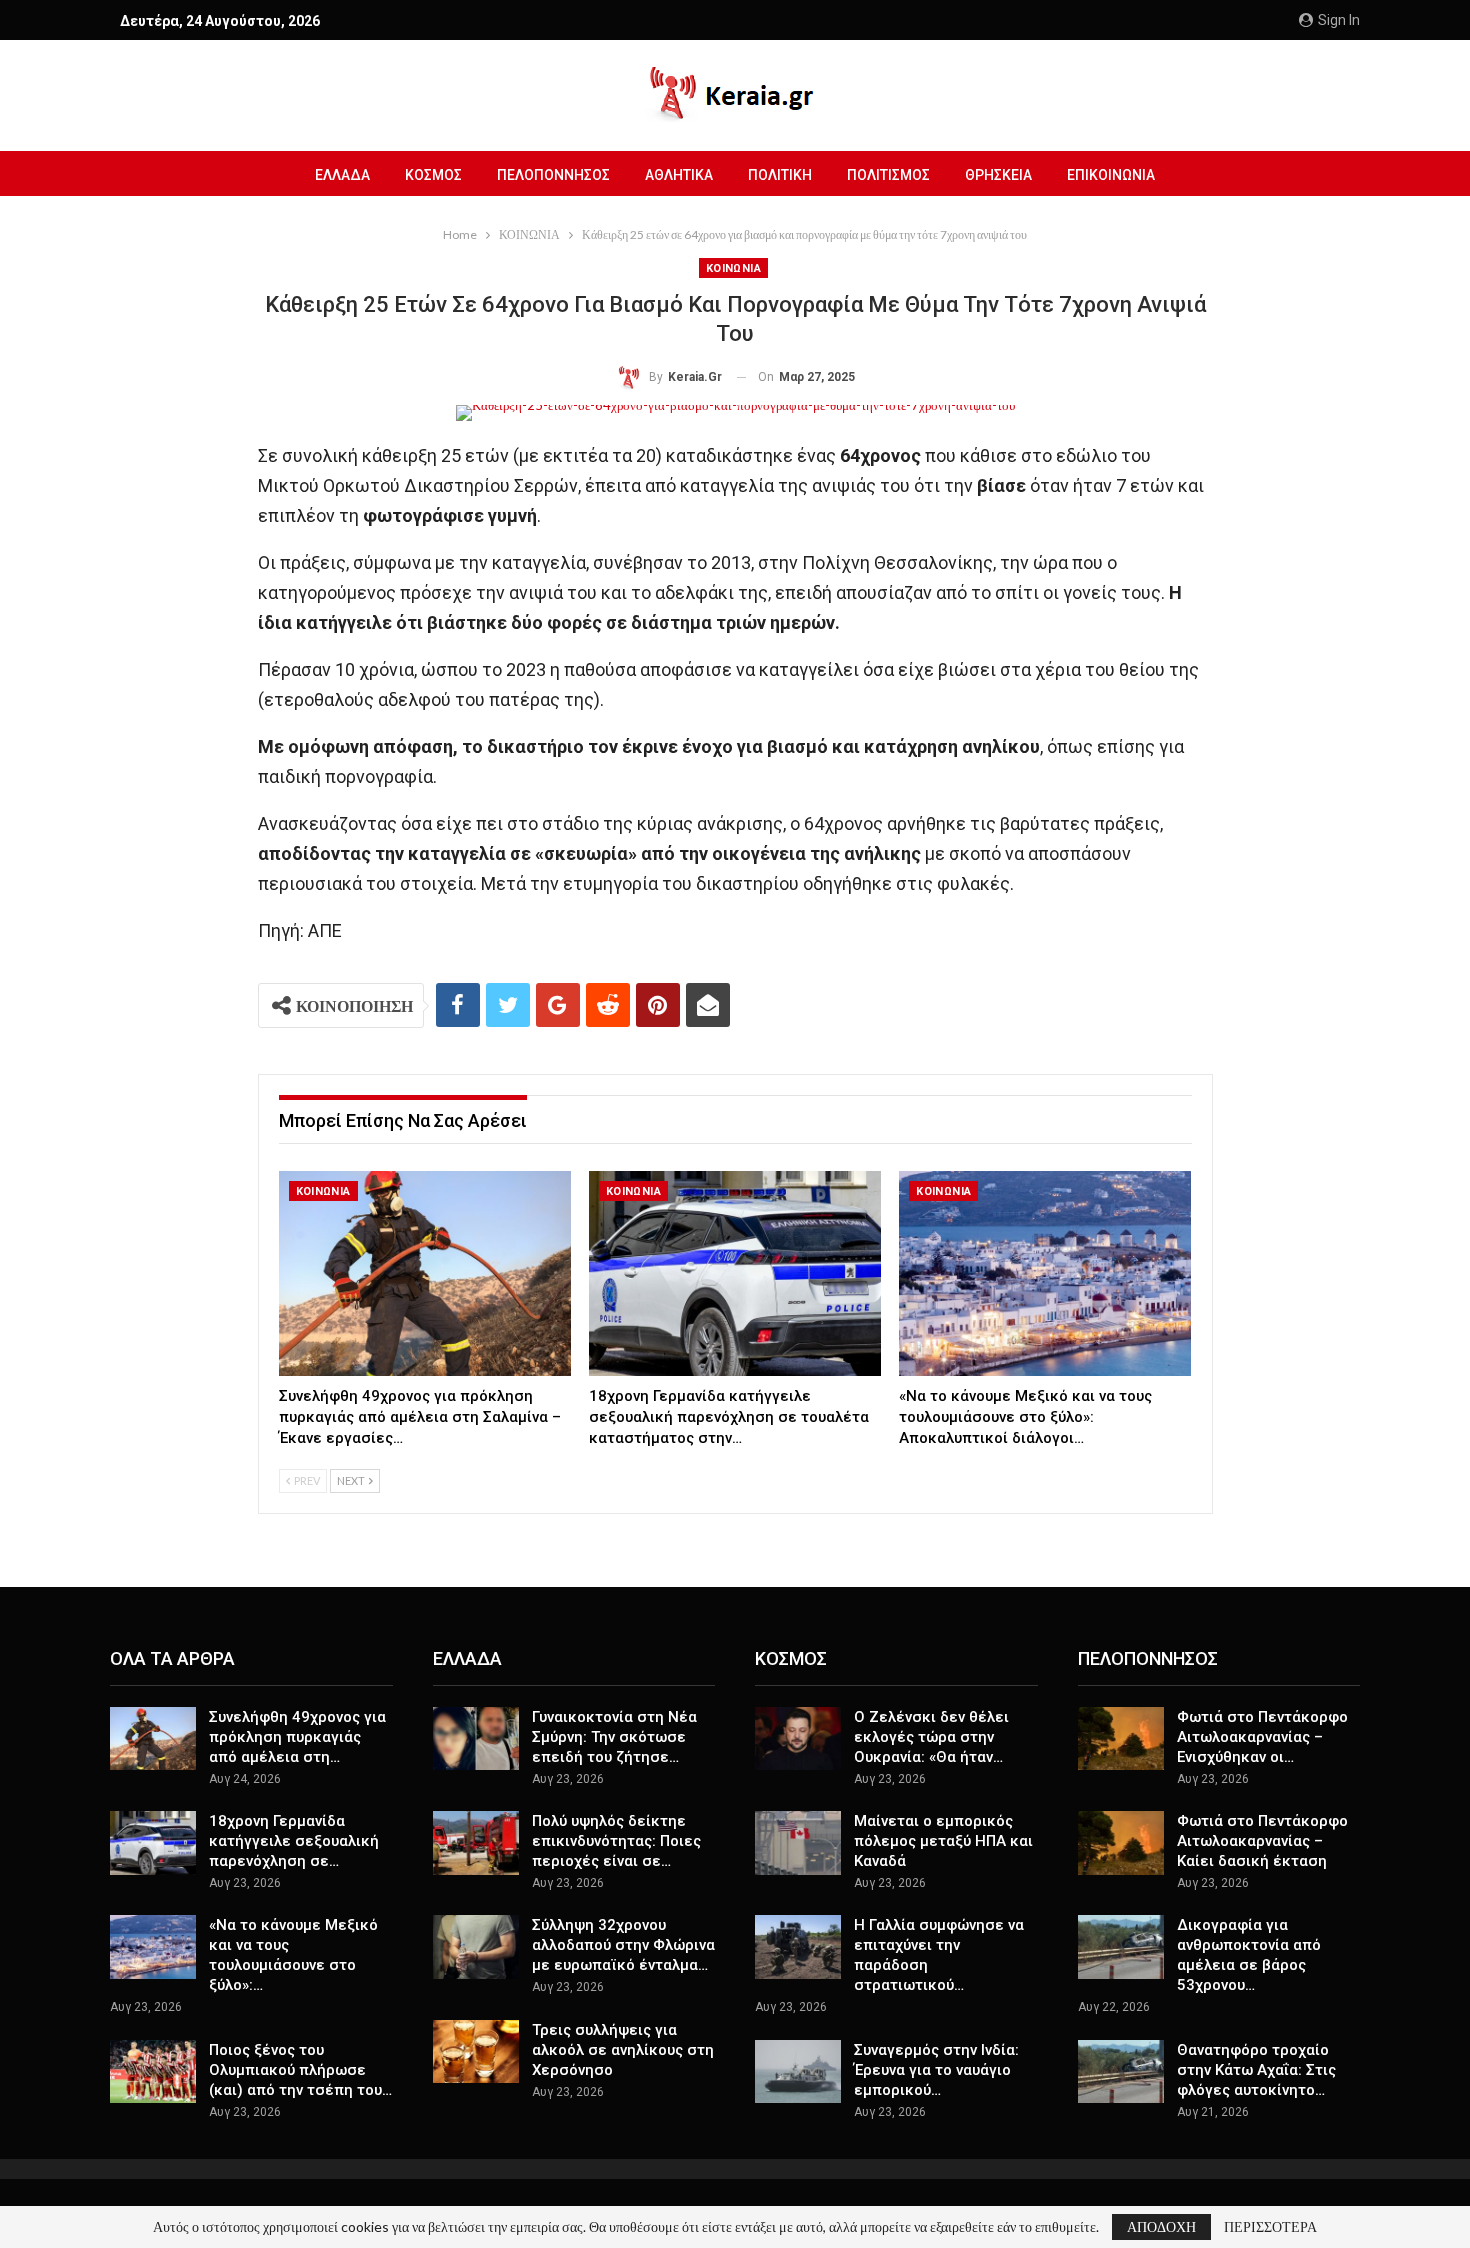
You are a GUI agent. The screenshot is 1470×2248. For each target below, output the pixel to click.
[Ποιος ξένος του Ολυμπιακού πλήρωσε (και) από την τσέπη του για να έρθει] (153, 2072)
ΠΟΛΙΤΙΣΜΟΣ (888, 175)
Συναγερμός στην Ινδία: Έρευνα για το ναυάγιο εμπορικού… (936, 2070)
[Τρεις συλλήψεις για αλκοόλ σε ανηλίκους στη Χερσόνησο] (476, 2052)
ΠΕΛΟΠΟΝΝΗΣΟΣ (553, 175)
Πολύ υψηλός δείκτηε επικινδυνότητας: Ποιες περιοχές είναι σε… (616, 1841)
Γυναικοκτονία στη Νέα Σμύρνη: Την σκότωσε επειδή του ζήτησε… (614, 1737)
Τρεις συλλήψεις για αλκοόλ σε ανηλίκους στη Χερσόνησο (623, 2050)
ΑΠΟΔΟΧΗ (1161, 2226)
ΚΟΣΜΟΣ (433, 175)
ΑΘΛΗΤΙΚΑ (679, 175)
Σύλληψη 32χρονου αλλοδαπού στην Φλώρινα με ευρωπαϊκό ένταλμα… (623, 1945)
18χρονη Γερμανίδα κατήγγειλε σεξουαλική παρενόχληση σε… (294, 1841)
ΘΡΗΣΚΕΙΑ (998, 175)
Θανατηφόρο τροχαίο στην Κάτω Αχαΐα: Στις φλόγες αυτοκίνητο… (1256, 2070)
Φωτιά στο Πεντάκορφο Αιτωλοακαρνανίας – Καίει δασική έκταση (1262, 1841)
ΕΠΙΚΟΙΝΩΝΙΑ (1111, 175)
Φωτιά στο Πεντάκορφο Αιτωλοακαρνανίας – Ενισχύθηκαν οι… (1262, 1737)
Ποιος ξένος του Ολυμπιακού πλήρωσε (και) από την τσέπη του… (300, 2070)
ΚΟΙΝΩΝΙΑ (733, 268)
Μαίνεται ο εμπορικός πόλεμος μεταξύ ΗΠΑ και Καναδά (943, 1841)
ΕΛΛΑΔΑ (342, 175)
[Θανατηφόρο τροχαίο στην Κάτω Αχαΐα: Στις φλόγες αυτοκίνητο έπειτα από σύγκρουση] (1121, 2072)
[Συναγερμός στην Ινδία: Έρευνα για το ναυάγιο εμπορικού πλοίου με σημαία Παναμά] (798, 2072)
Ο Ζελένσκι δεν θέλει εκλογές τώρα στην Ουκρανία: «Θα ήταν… (931, 1737)
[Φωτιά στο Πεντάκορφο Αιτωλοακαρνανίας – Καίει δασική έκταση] (1121, 1843)
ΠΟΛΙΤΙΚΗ (780, 175)
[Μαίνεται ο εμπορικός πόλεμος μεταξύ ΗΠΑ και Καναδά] (798, 1843)
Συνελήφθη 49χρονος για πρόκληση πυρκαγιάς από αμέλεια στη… (297, 1737)
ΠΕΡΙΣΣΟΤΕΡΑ (1270, 2227)
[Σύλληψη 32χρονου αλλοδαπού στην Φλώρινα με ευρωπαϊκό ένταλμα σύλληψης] (476, 1947)
